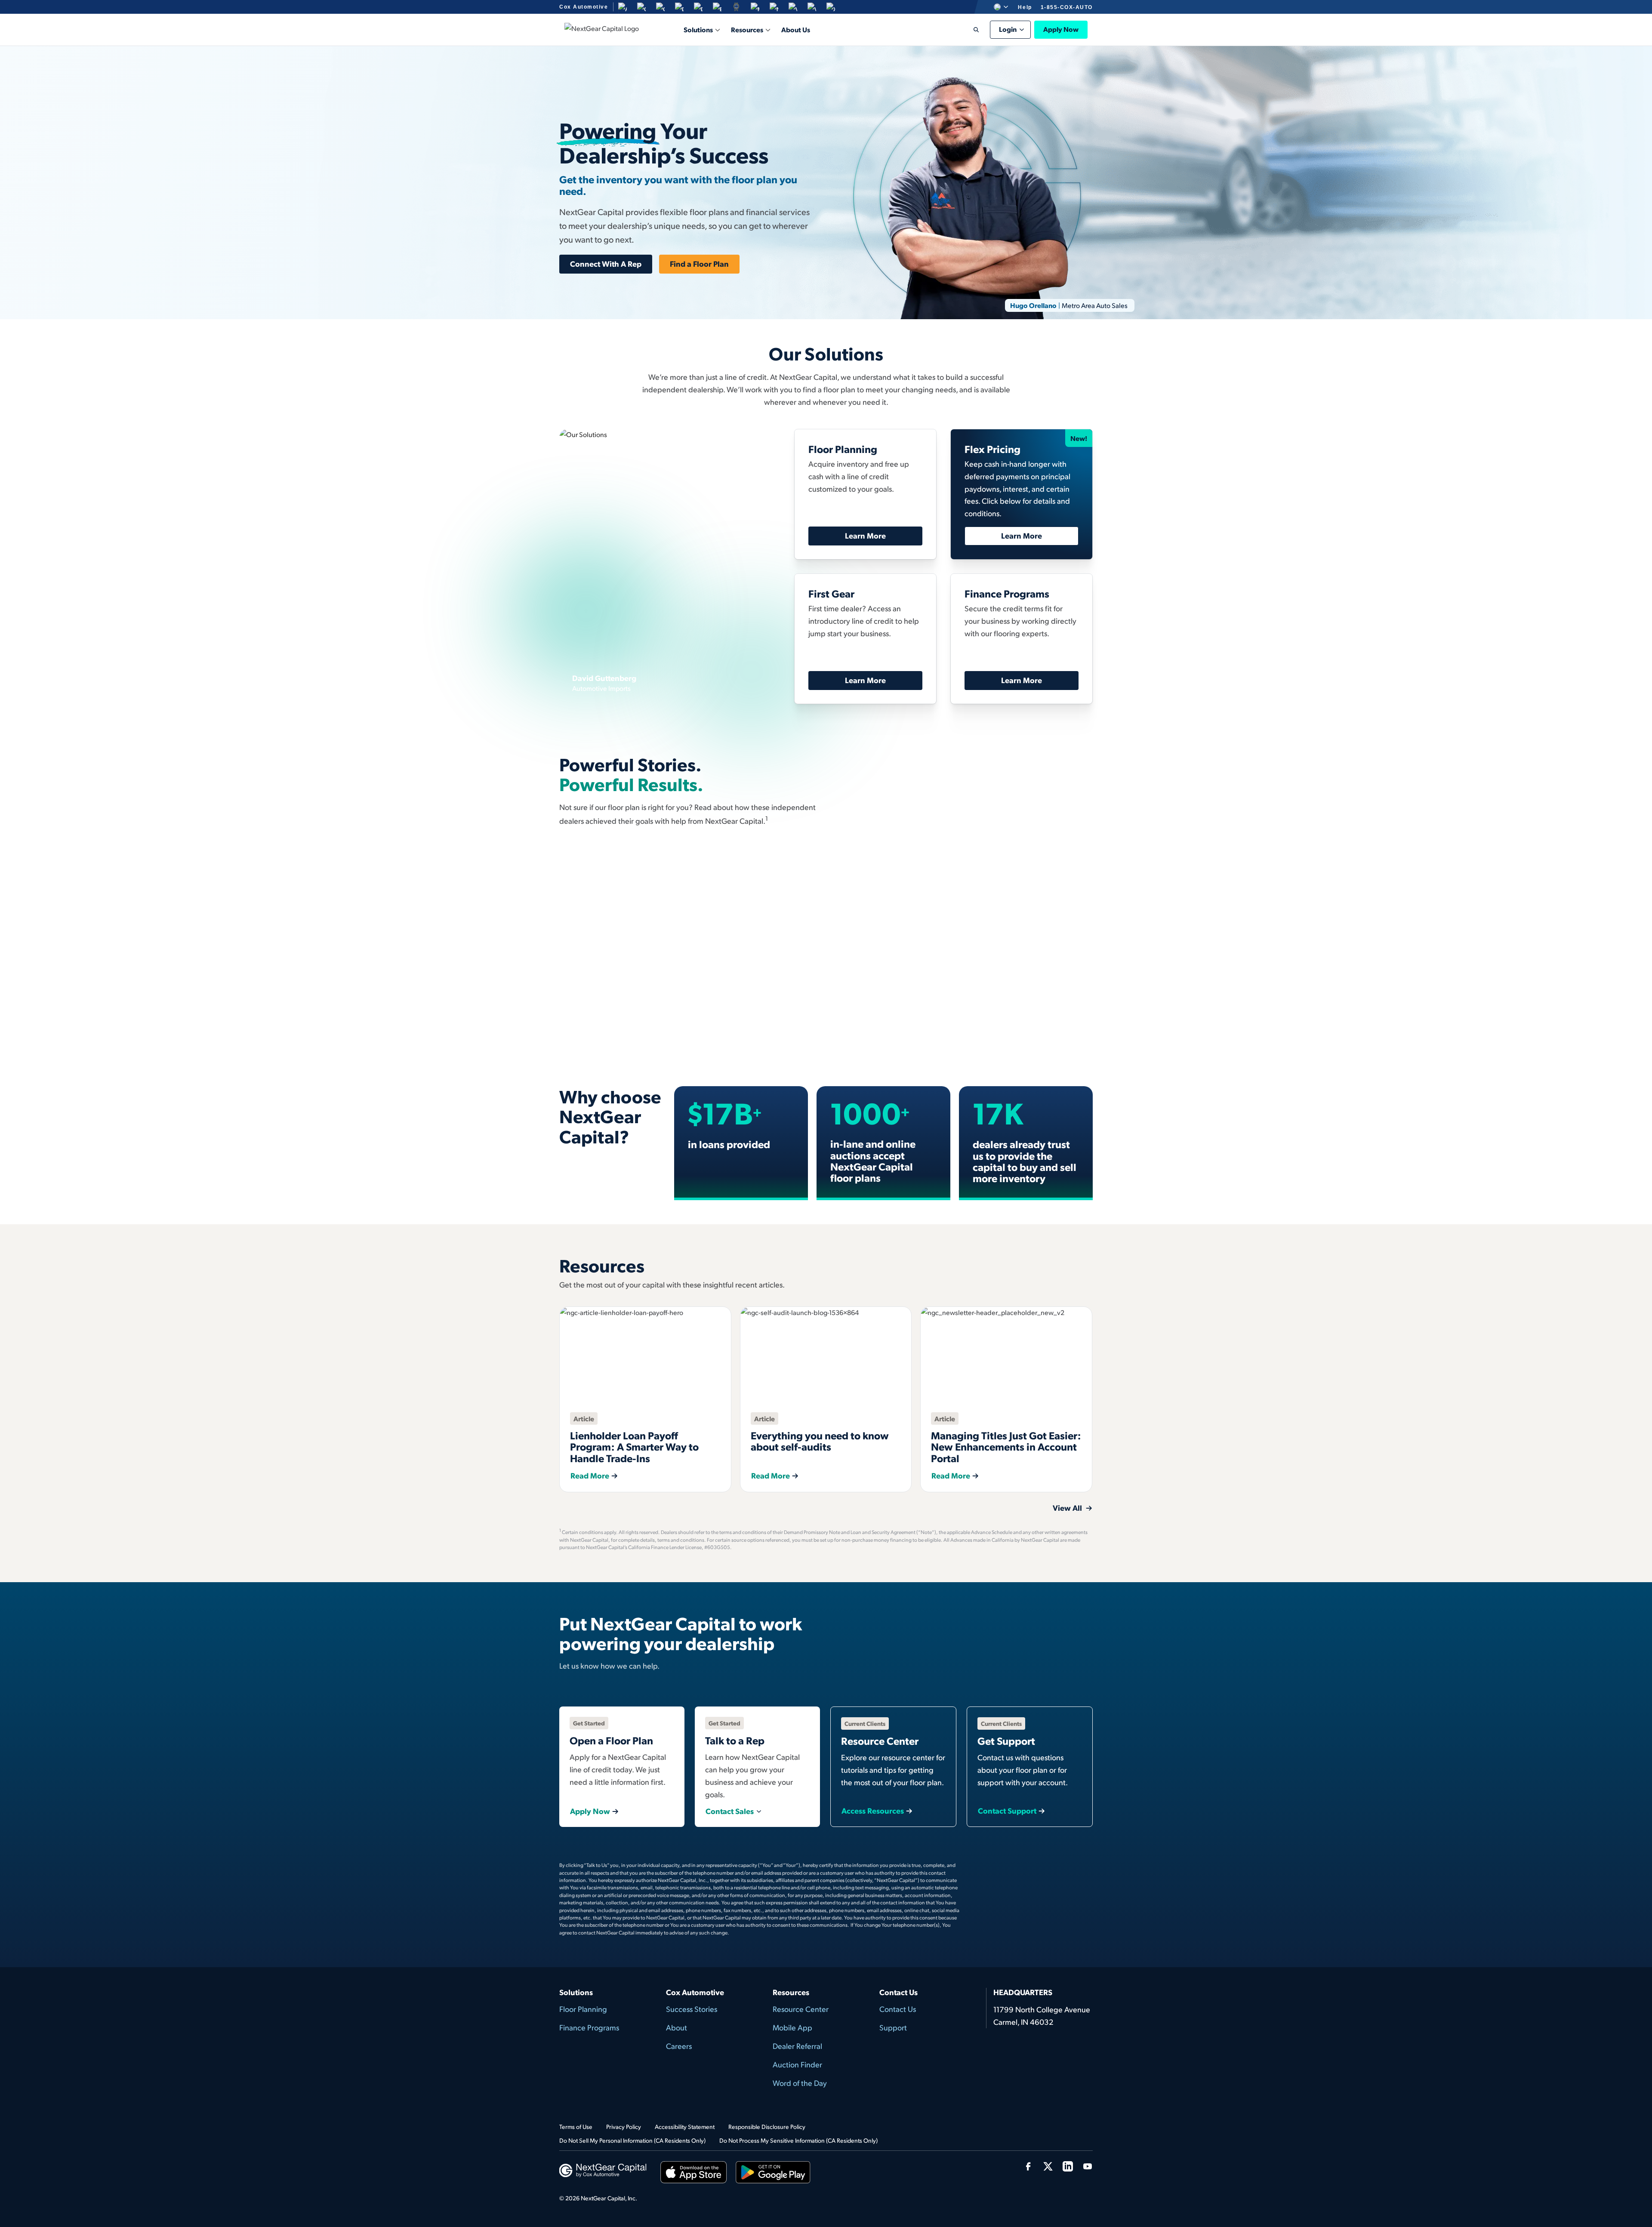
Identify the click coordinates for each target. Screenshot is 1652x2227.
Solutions (698, 29)
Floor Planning (583, 2009)
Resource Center (801, 2009)
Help (1025, 7)
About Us (796, 29)
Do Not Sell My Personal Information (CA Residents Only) (632, 2140)
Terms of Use (576, 2127)
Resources (747, 29)
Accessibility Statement (685, 2127)
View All (1068, 1058)
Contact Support (1007, 1811)
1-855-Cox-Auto (1067, 7)
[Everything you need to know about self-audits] (826, 1355)
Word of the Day (800, 2083)
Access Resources (873, 1811)
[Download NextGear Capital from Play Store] (773, 2174)
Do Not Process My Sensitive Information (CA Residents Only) (798, 2140)
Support (893, 2027)
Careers (679, 2046)
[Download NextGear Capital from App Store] (694, 2174)
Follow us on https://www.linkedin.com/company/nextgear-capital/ (1068, 2166)
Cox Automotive (584, 7)
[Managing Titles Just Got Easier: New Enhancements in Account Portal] (1006, 1355)
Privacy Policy (624, 2127)
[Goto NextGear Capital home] (603, 2169)
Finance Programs (589, 2027)
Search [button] (970, 30)
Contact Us (898, 2009)
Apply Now (590, 1811)
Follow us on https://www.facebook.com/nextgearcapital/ (1028, 2166)
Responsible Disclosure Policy (767, 2127)
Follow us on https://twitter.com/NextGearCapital (1048, 2166)
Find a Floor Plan (699, 263)
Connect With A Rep (606, 263)
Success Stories (692, 2009)
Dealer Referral (797, 2046)
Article (584, 1418)
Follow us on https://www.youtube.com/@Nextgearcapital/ (1088, 2166)
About (677, 2027)
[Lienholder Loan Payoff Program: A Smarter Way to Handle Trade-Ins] (645, 1355)
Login (1008, 29)
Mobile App (792, 2027)
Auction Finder (797, 2064)
